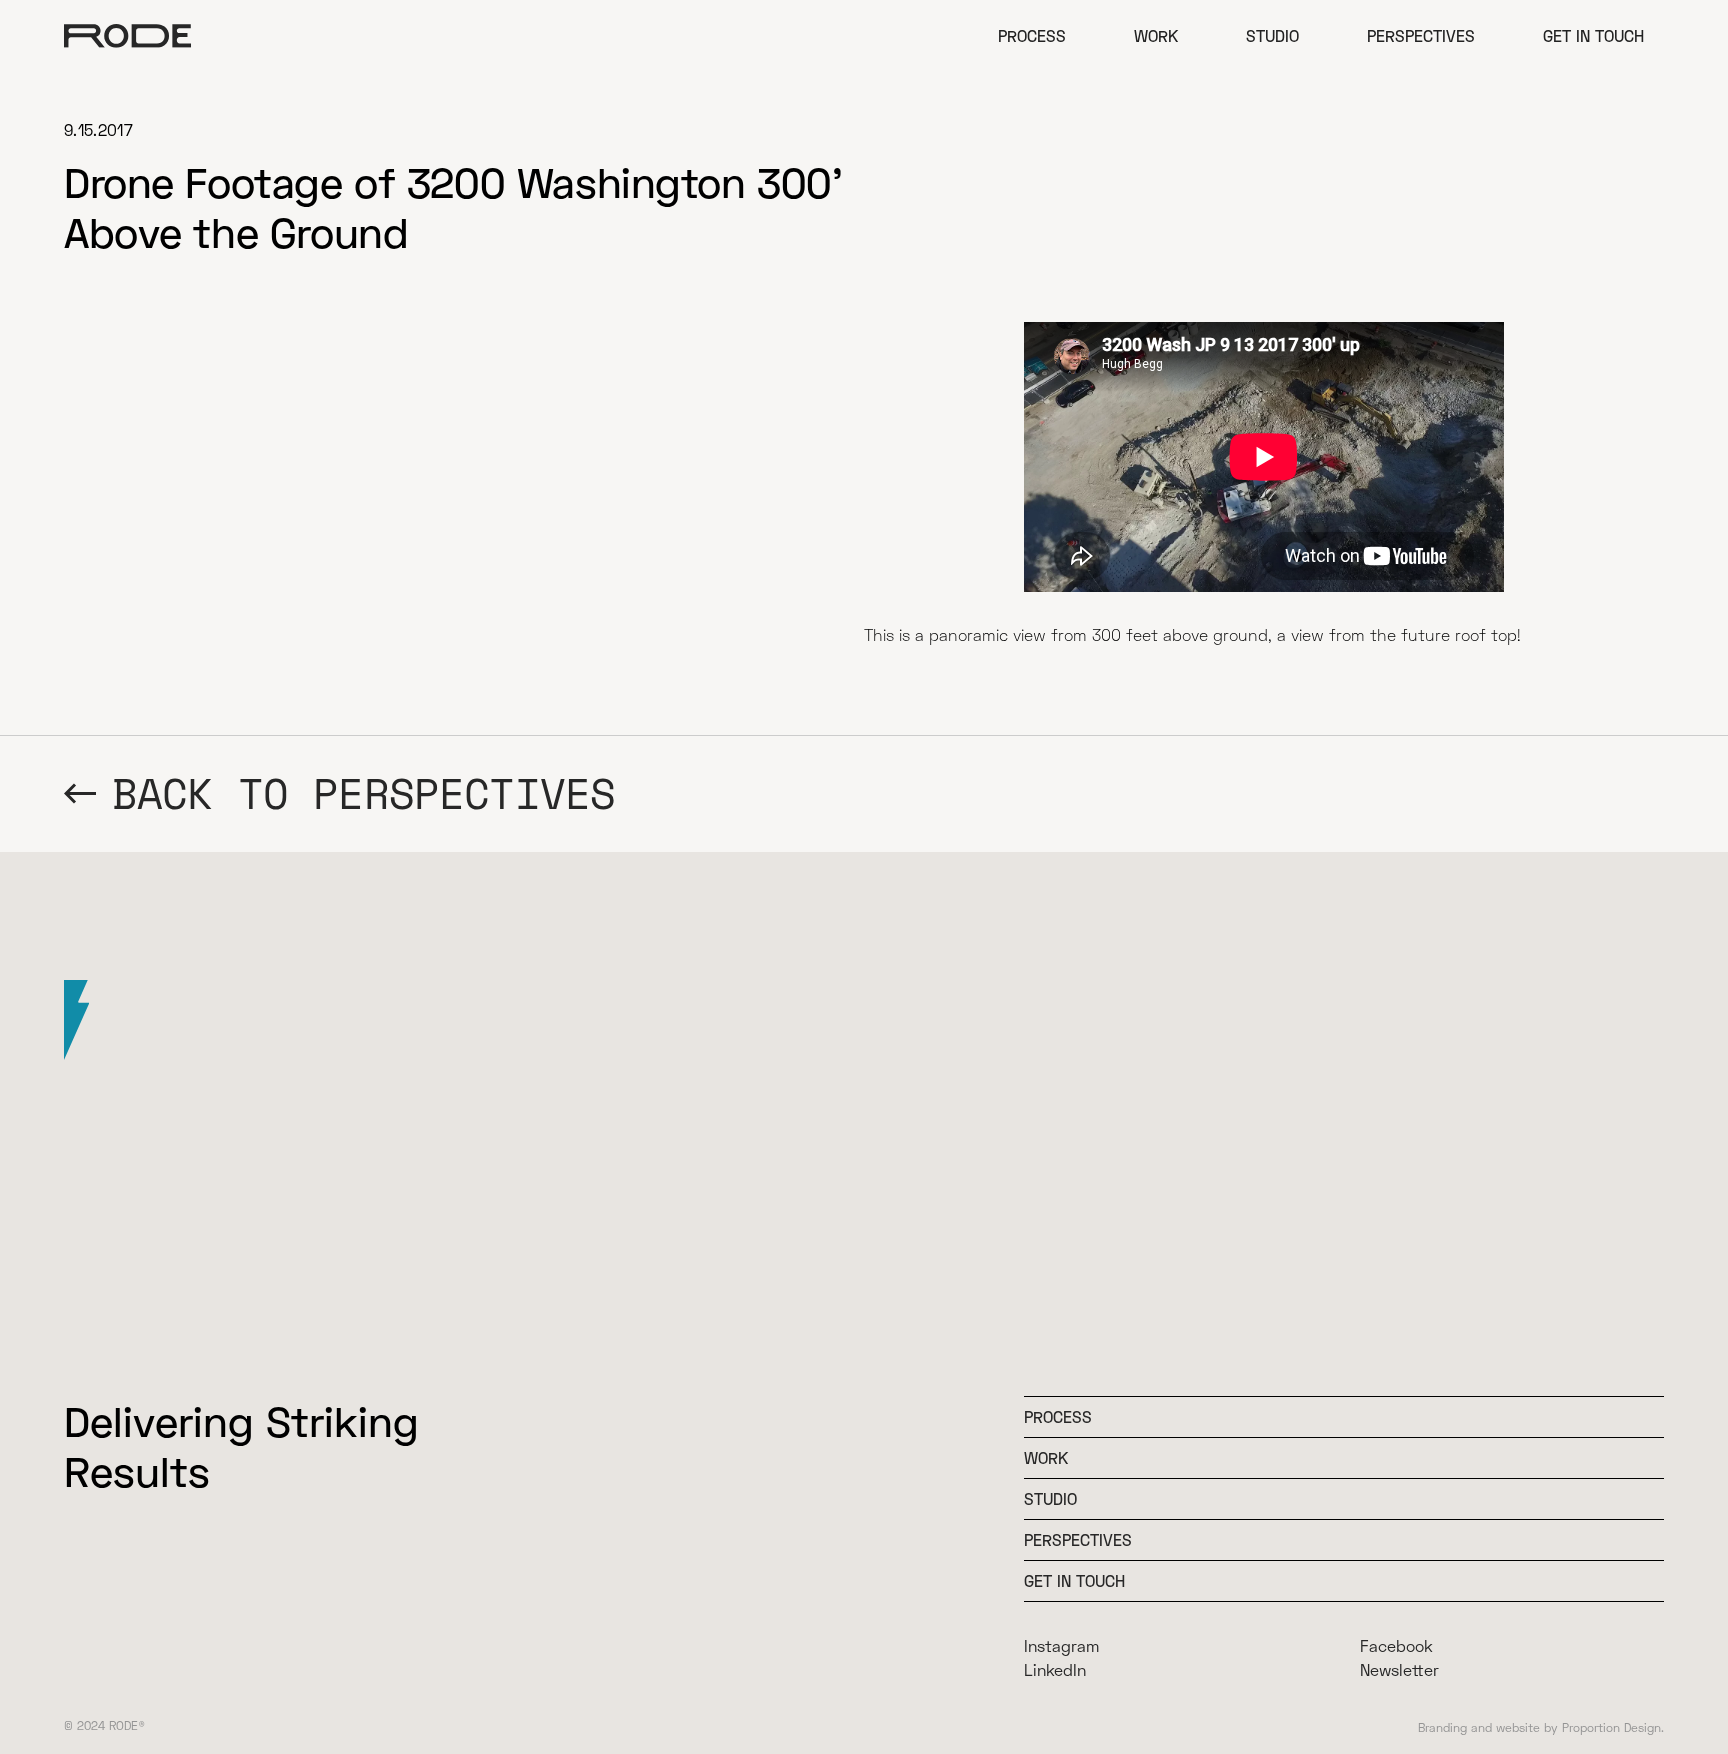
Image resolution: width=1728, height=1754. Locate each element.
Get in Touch (1593, 35)
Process (1032, 35)
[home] (128, 36)
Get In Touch (1074, 1580)
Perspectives (1421, 35)
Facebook (1396, 1645)
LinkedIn (1055, 1669)
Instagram (1061, 1645)
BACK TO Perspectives (363, 793)
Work (1156, 35)
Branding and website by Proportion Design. (1541, 1727)
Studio (1272, 35)
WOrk (1046, 1457)
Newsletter (1399, 1669)
